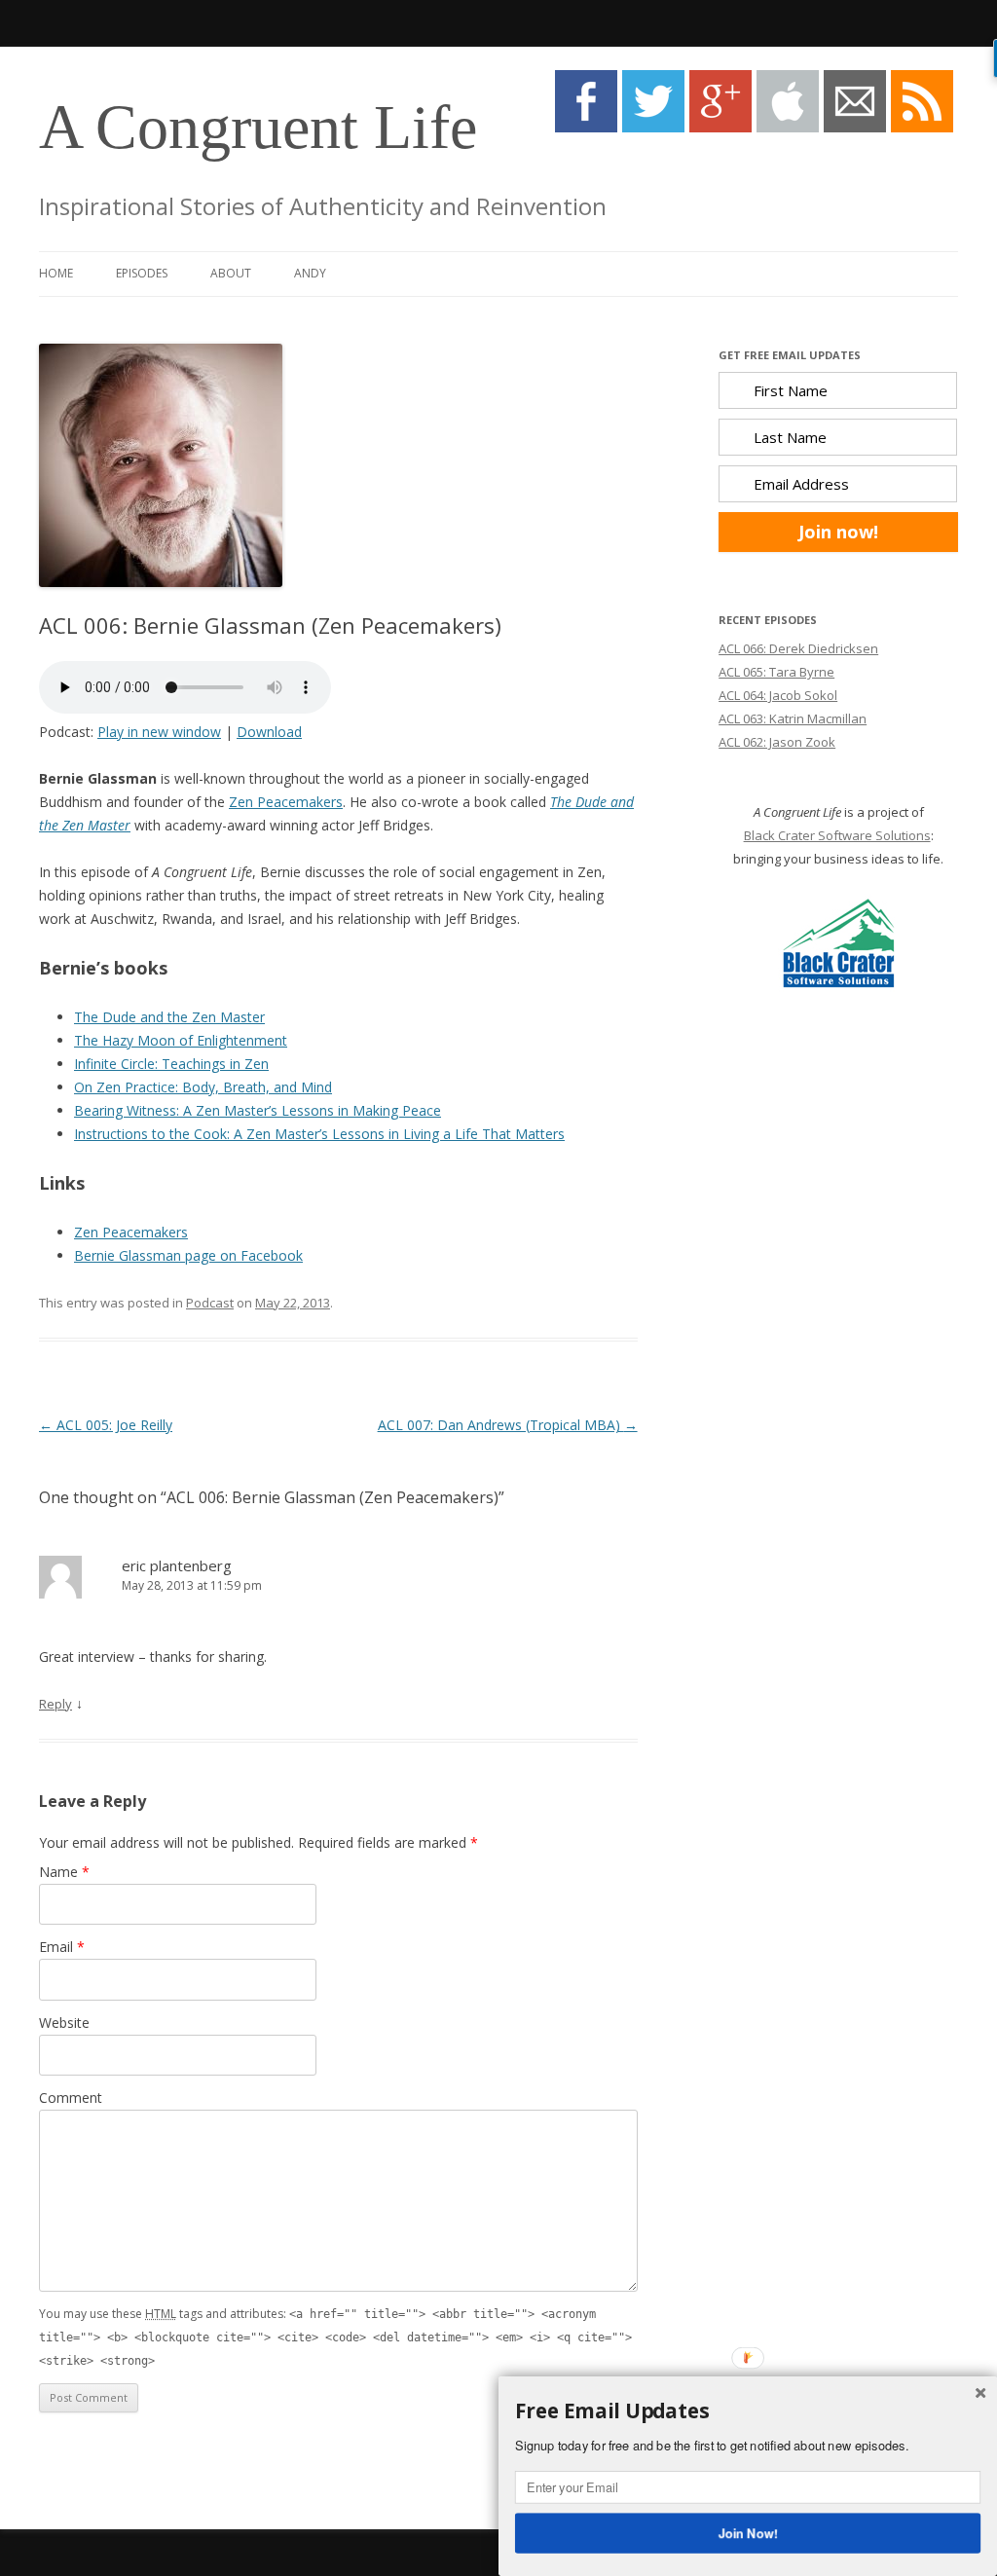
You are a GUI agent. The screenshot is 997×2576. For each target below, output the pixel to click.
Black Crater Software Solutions (837, 835)
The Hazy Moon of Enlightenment (181, 1040)
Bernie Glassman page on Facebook (188, 1255)
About (231, 273)
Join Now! (748, 2532)
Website (64, 2023)
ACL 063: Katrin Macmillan (793, 718)
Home (56, 273)
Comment (71, 2098)
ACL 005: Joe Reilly (106, 1425)
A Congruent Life (258, 127)
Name (64, 1872)
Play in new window (159, 732)
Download (269, 732)
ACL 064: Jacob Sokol (778, 695)
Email (62, 1947)
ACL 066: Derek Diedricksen (798, 648)
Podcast (210, 1303)
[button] (748, 2411)
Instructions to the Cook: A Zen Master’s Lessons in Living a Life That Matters (319, 1134)
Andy (310, 273)
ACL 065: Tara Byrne (776, 672)
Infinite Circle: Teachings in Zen (171, 1064)
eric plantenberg (177, 1565)
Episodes (142, 273)
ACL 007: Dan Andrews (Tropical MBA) (508, 1425)
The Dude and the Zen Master (169, 1017)
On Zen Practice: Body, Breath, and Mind (203, 1087)
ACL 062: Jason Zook (777, 742)
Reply (55, 1704)
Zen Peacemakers (286, 802)
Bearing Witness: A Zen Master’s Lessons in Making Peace (258, 1110)
